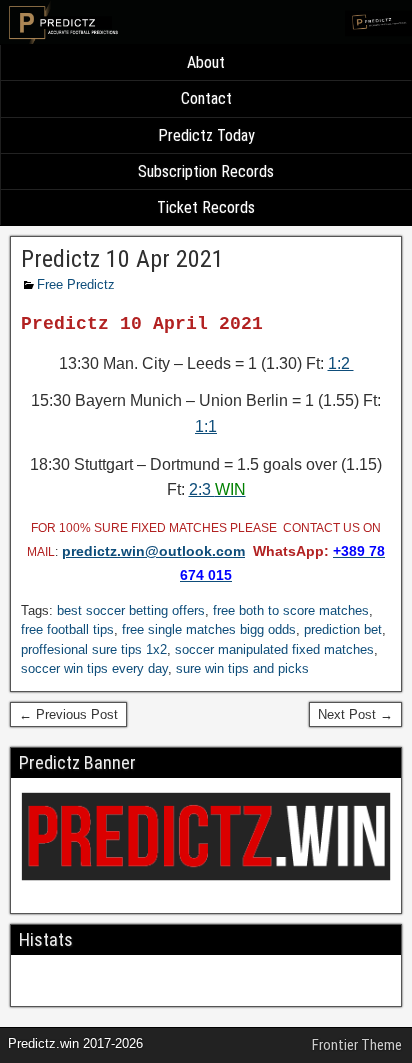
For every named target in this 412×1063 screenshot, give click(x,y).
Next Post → (355, 714)
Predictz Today (206, 135)
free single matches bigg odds (209, 629)
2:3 (217, 489)
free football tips (67, 629)
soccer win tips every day (94, 668)
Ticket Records (206, 207)
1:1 (206, 426)
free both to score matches (291, 610)
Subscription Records (206, 171)
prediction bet (343, 629)
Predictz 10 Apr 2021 (122, 259)
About (206, 62)
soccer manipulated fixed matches (274, 649)
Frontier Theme (357, 1045)
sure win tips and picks (242, 668)
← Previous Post (68, 714)
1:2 (341, 363)
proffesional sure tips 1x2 (94, 649)
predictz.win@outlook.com (153, 551)
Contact (206, 98)
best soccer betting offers (131, 610)
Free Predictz (76, 284)
